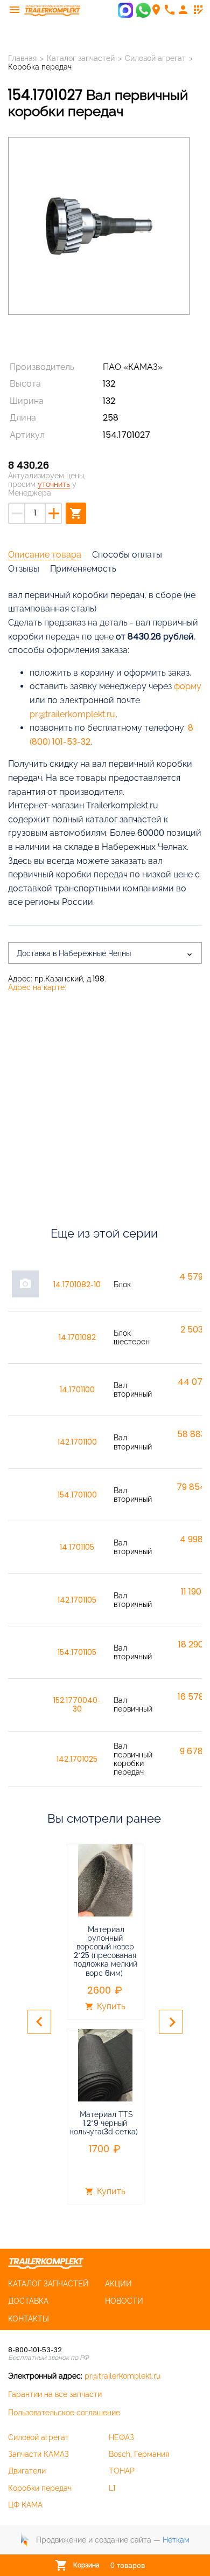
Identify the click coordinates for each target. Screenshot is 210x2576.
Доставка (28, 2301)
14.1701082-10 (77, 1284)
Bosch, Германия (139, 2454)
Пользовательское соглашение (64, 2413)
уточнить (54, 484)
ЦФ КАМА (25, 2505)
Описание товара (45, 555)
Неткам (176, 2540)
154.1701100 (77, 1495)
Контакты (29, 2319)
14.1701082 (77, 1337)
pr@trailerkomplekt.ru (72, 714)
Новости (124, 2301)
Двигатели (27, 2471)
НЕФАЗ (121, 2437)
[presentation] (39, 2022)
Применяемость (83, 569)
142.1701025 (77, 1759)
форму (188, 686)
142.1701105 (77, 1600)
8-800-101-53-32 (35, 2350)
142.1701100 (77, 1442)
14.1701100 (77, 1390)
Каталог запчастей (81, 58)
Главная (22, 58)
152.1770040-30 (77, 1705)
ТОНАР (122, 2471)
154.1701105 (77, 1652)
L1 (112, 2488)
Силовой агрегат (155, 58)
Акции (118, 2284)
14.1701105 (77, 1547)
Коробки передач (40, 2488)
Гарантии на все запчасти (55, 2394)
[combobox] (105, 953)
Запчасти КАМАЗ (38, 2454)
